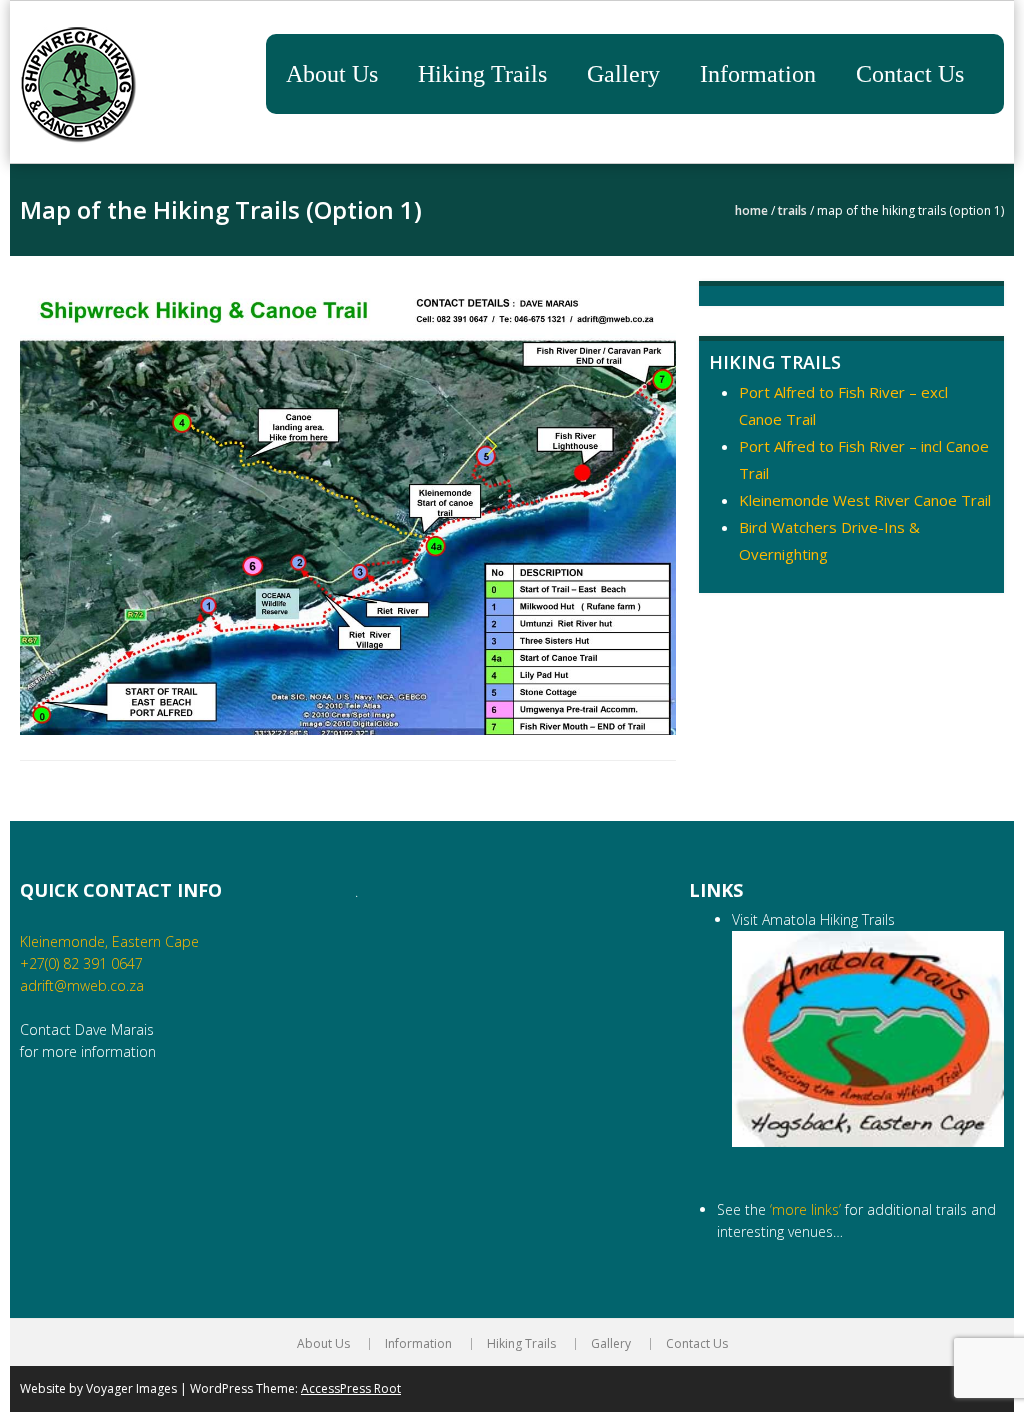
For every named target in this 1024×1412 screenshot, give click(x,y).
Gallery (623, 74)
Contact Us (910, 74)
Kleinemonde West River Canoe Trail (865, 500)
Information (758, 74)
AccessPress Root (351, 1388)
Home (751, 210)
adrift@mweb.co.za (82, 985)
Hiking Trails (482, 74)
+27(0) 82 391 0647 (81, 963)
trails (792, 210)
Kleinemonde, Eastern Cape (109, 941)
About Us (332, 74)
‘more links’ (805, 1209)
